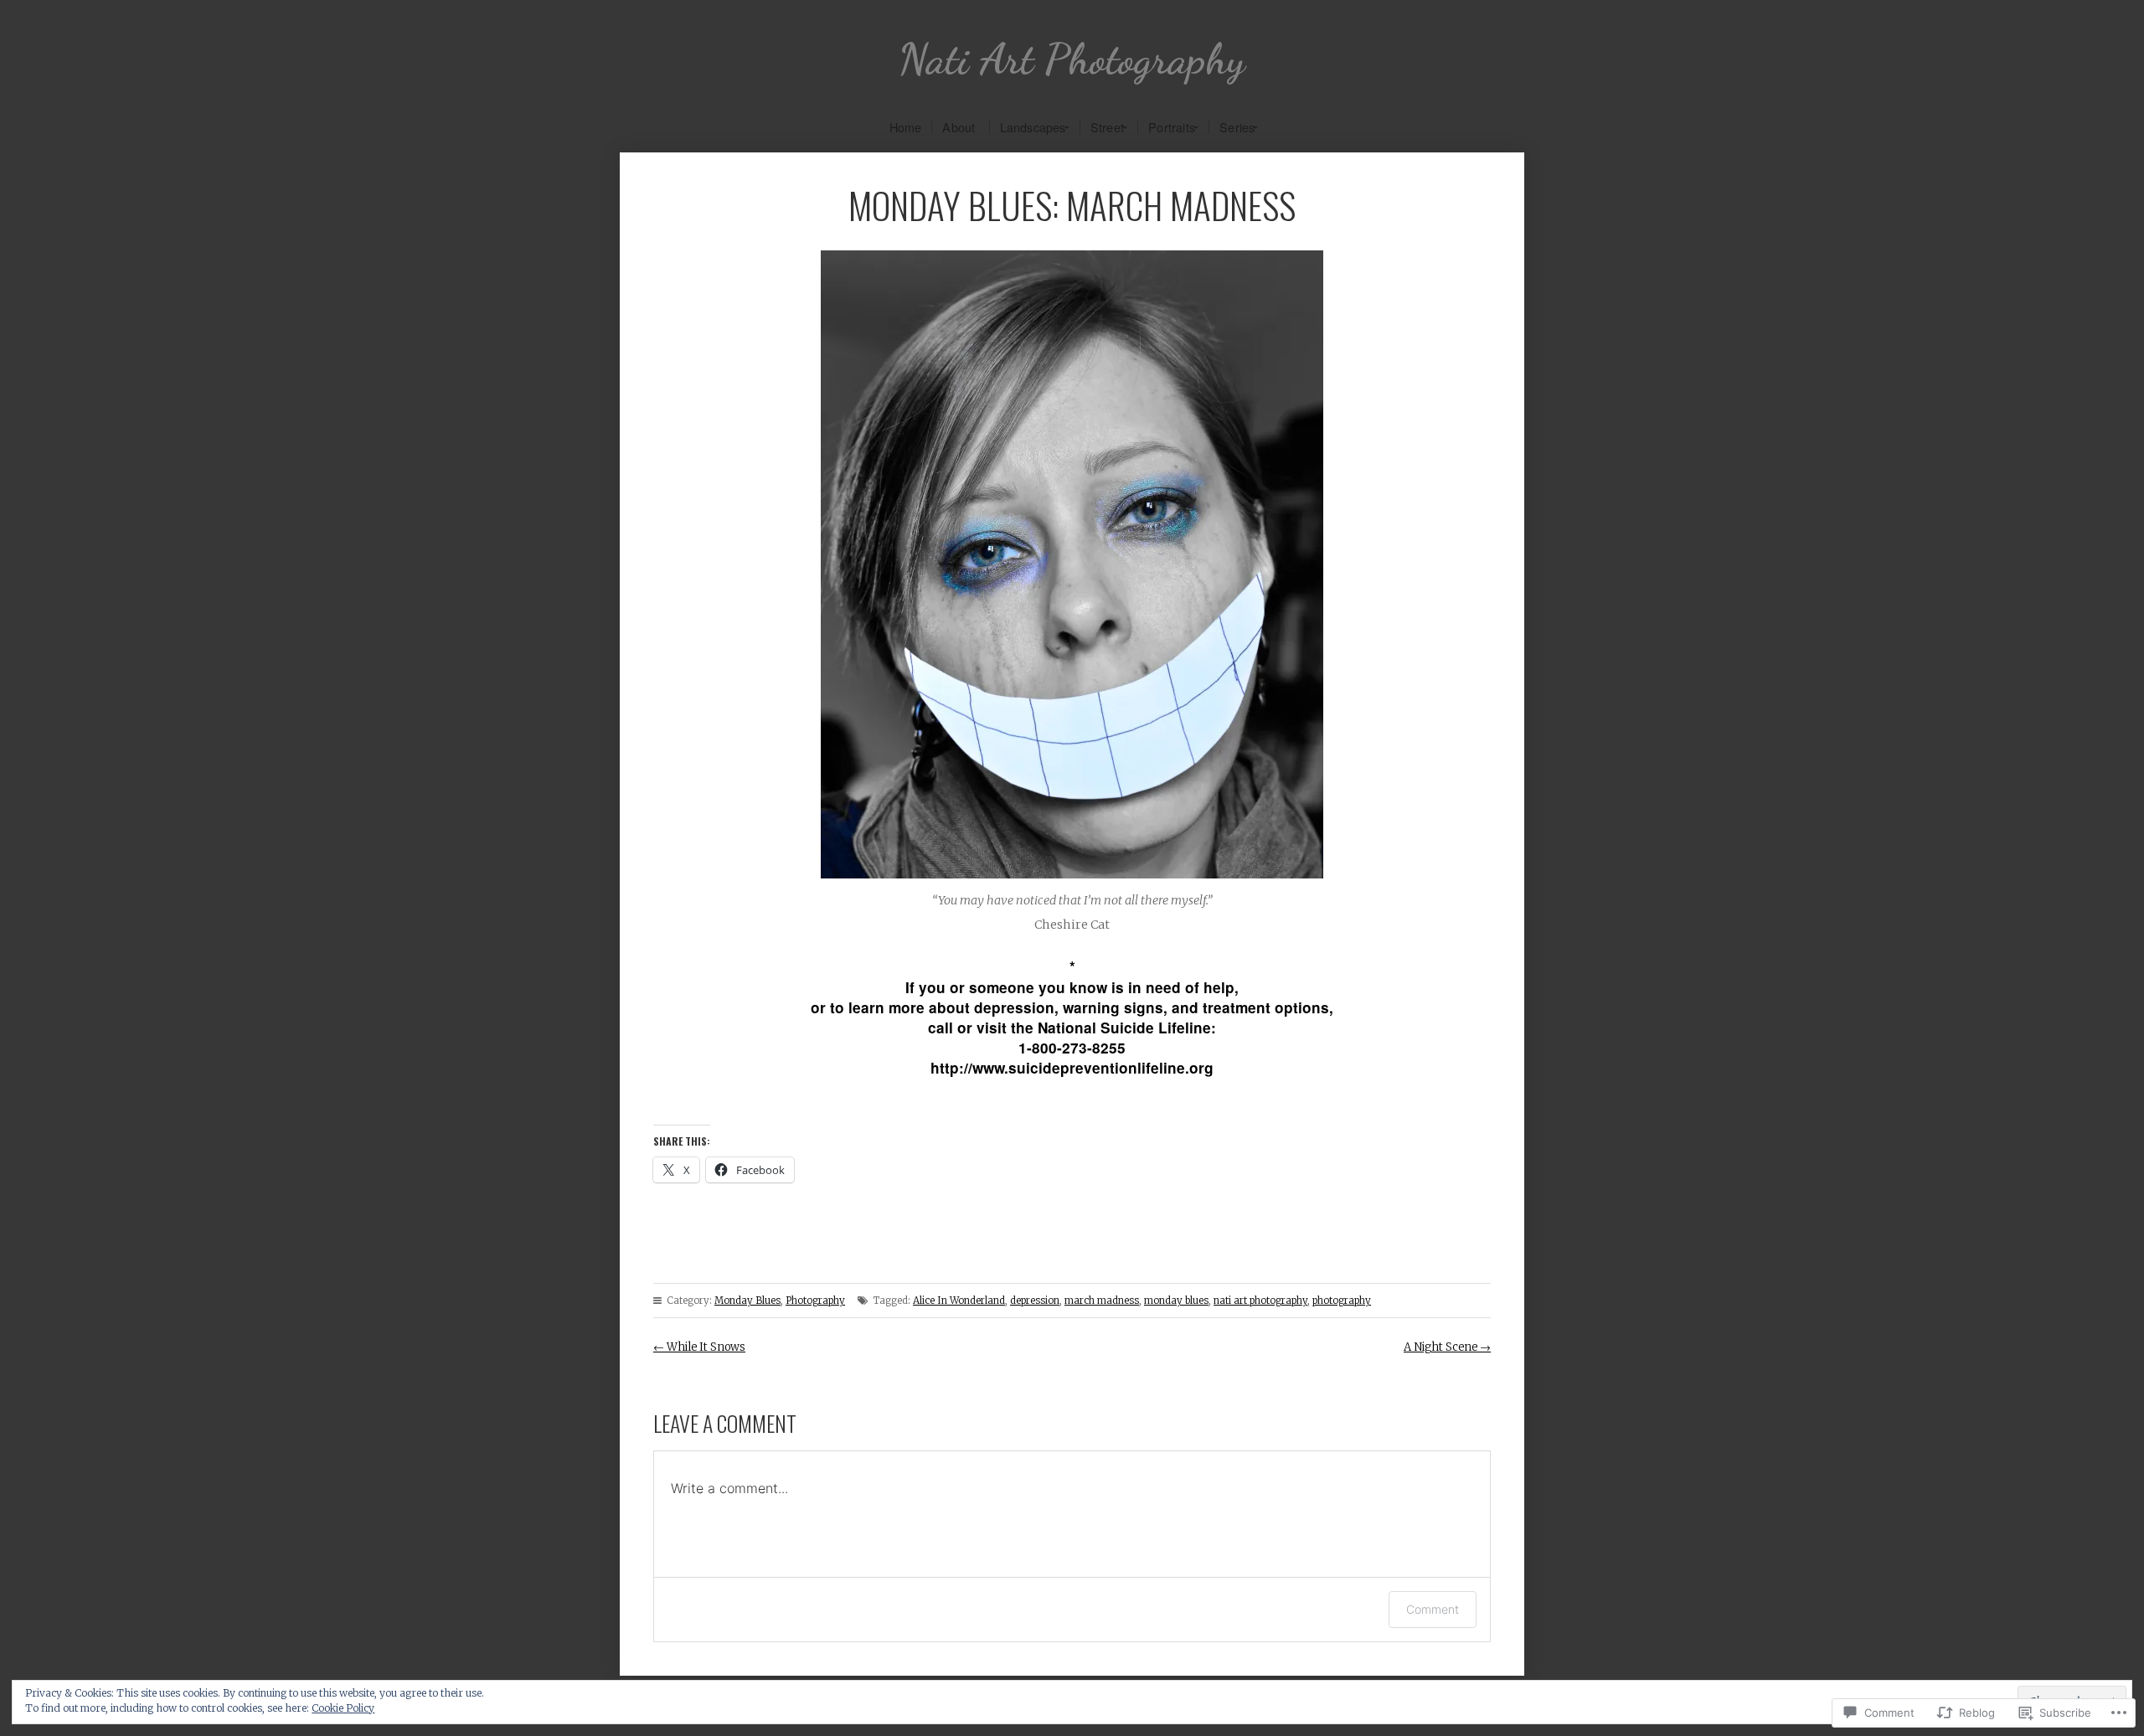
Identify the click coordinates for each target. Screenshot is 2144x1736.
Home (906, 127)
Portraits (1172, 127)
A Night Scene (1447, 1347)
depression (1035, 1301)
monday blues (1176, 1301)
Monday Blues (747, 1301)
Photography (815, 1301)
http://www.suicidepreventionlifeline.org (1072, 1068)
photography (1342, 1301)
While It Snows (699, 1347)
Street (1107, 127)
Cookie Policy (343, 1708)
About (959, 127)
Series (1237, 127)
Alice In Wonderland (959, 1301)
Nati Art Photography (1072, 59)
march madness (1102, 1301)
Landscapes (1033, 127)
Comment (1433, 1609)
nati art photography (1260, 1301)
